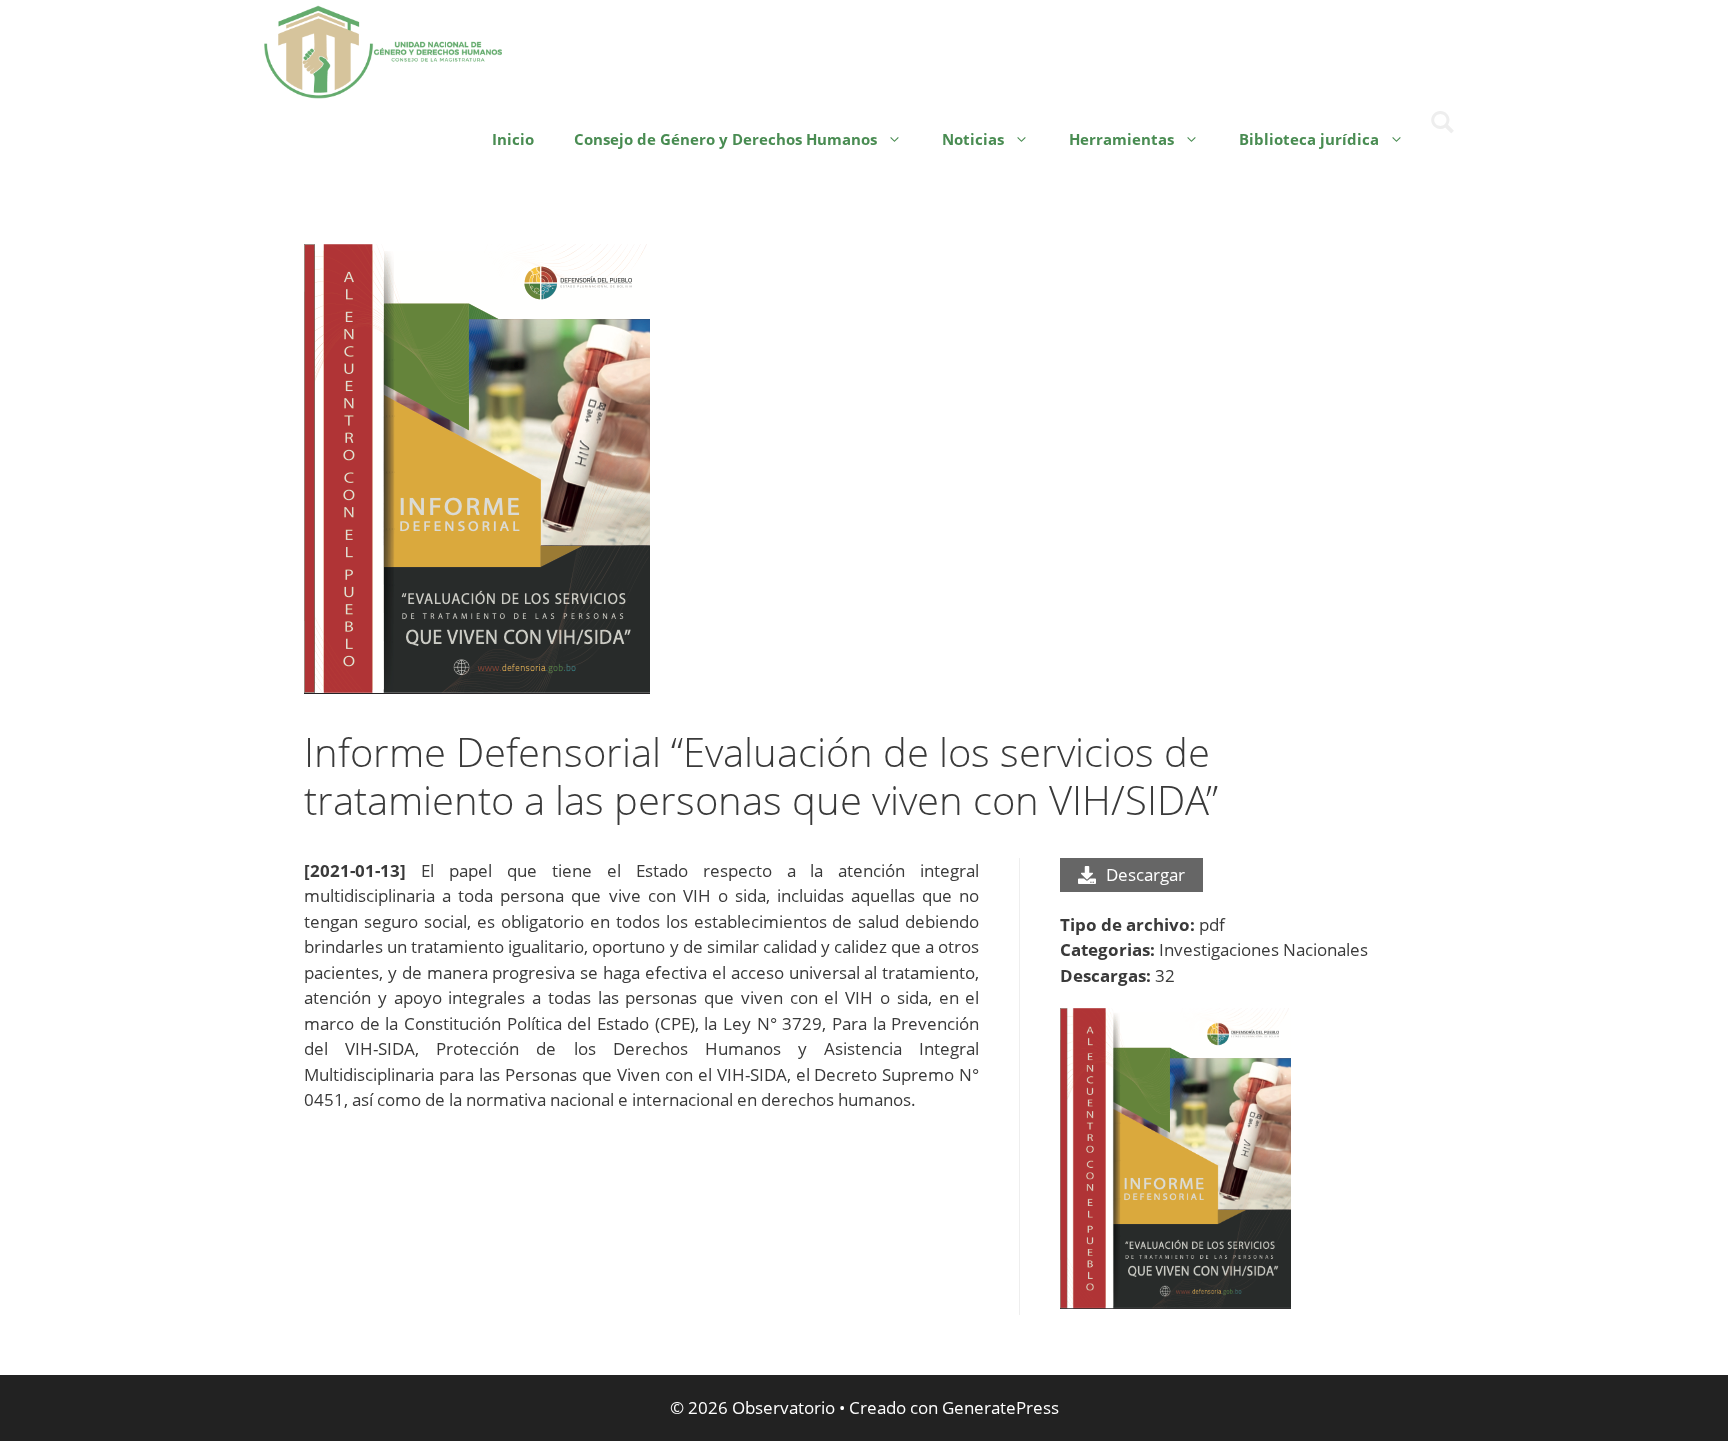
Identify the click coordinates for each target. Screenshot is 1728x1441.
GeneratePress (1000, 1407)
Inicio (513, 139)
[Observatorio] (384, 49)
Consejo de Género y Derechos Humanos (725, 139)
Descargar (1145, 874)
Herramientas (1121, 139)
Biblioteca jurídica (1309, 139)
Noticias (973, 139)
